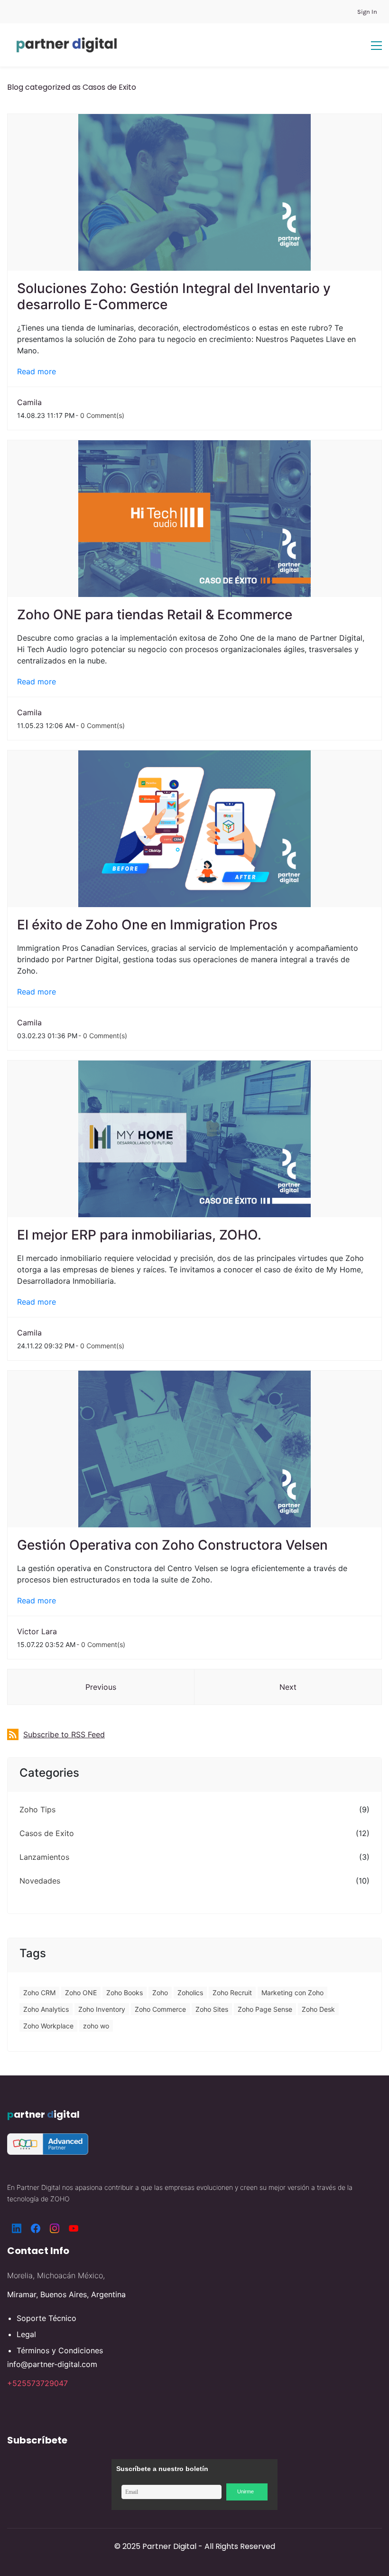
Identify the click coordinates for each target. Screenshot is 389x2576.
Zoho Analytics (46, 2009)
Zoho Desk (318, 2009)
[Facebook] (36, 2228)
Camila (29, 402)
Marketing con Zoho (292, 1993)
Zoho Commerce (160, 2009)
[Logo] (67, 45)
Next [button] (288, 1687)
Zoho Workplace (48, 2026)
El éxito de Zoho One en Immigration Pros (149, 925)
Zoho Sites (212, 2009)
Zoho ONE (81, 1993)
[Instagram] (55, 2228)
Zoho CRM (39, 1993)
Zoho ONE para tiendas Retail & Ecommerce (158, 615)
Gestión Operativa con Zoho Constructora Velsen (172, 1545)
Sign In (367, 12)
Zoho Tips (37, 1809)
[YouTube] (74, 2228)
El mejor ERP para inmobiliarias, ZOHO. (139, 1235)
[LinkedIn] (17, 2228)
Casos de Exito (47, 1833)
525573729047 (40, 2383)
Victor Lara (37, 1631)
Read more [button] (37, 371)
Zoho (160, 1993)
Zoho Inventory (102, 2009)
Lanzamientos (44, 1857)
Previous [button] (101, 1687)
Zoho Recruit (232, 1993)
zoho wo (96, 2026)
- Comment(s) (100, 415)
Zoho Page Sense (265, 2009)
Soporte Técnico (46, 2318)
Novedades (40, 1881)
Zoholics (190, 1993)
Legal (26, 2334)
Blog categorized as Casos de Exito (72, 87)
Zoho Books (125, 1993)
